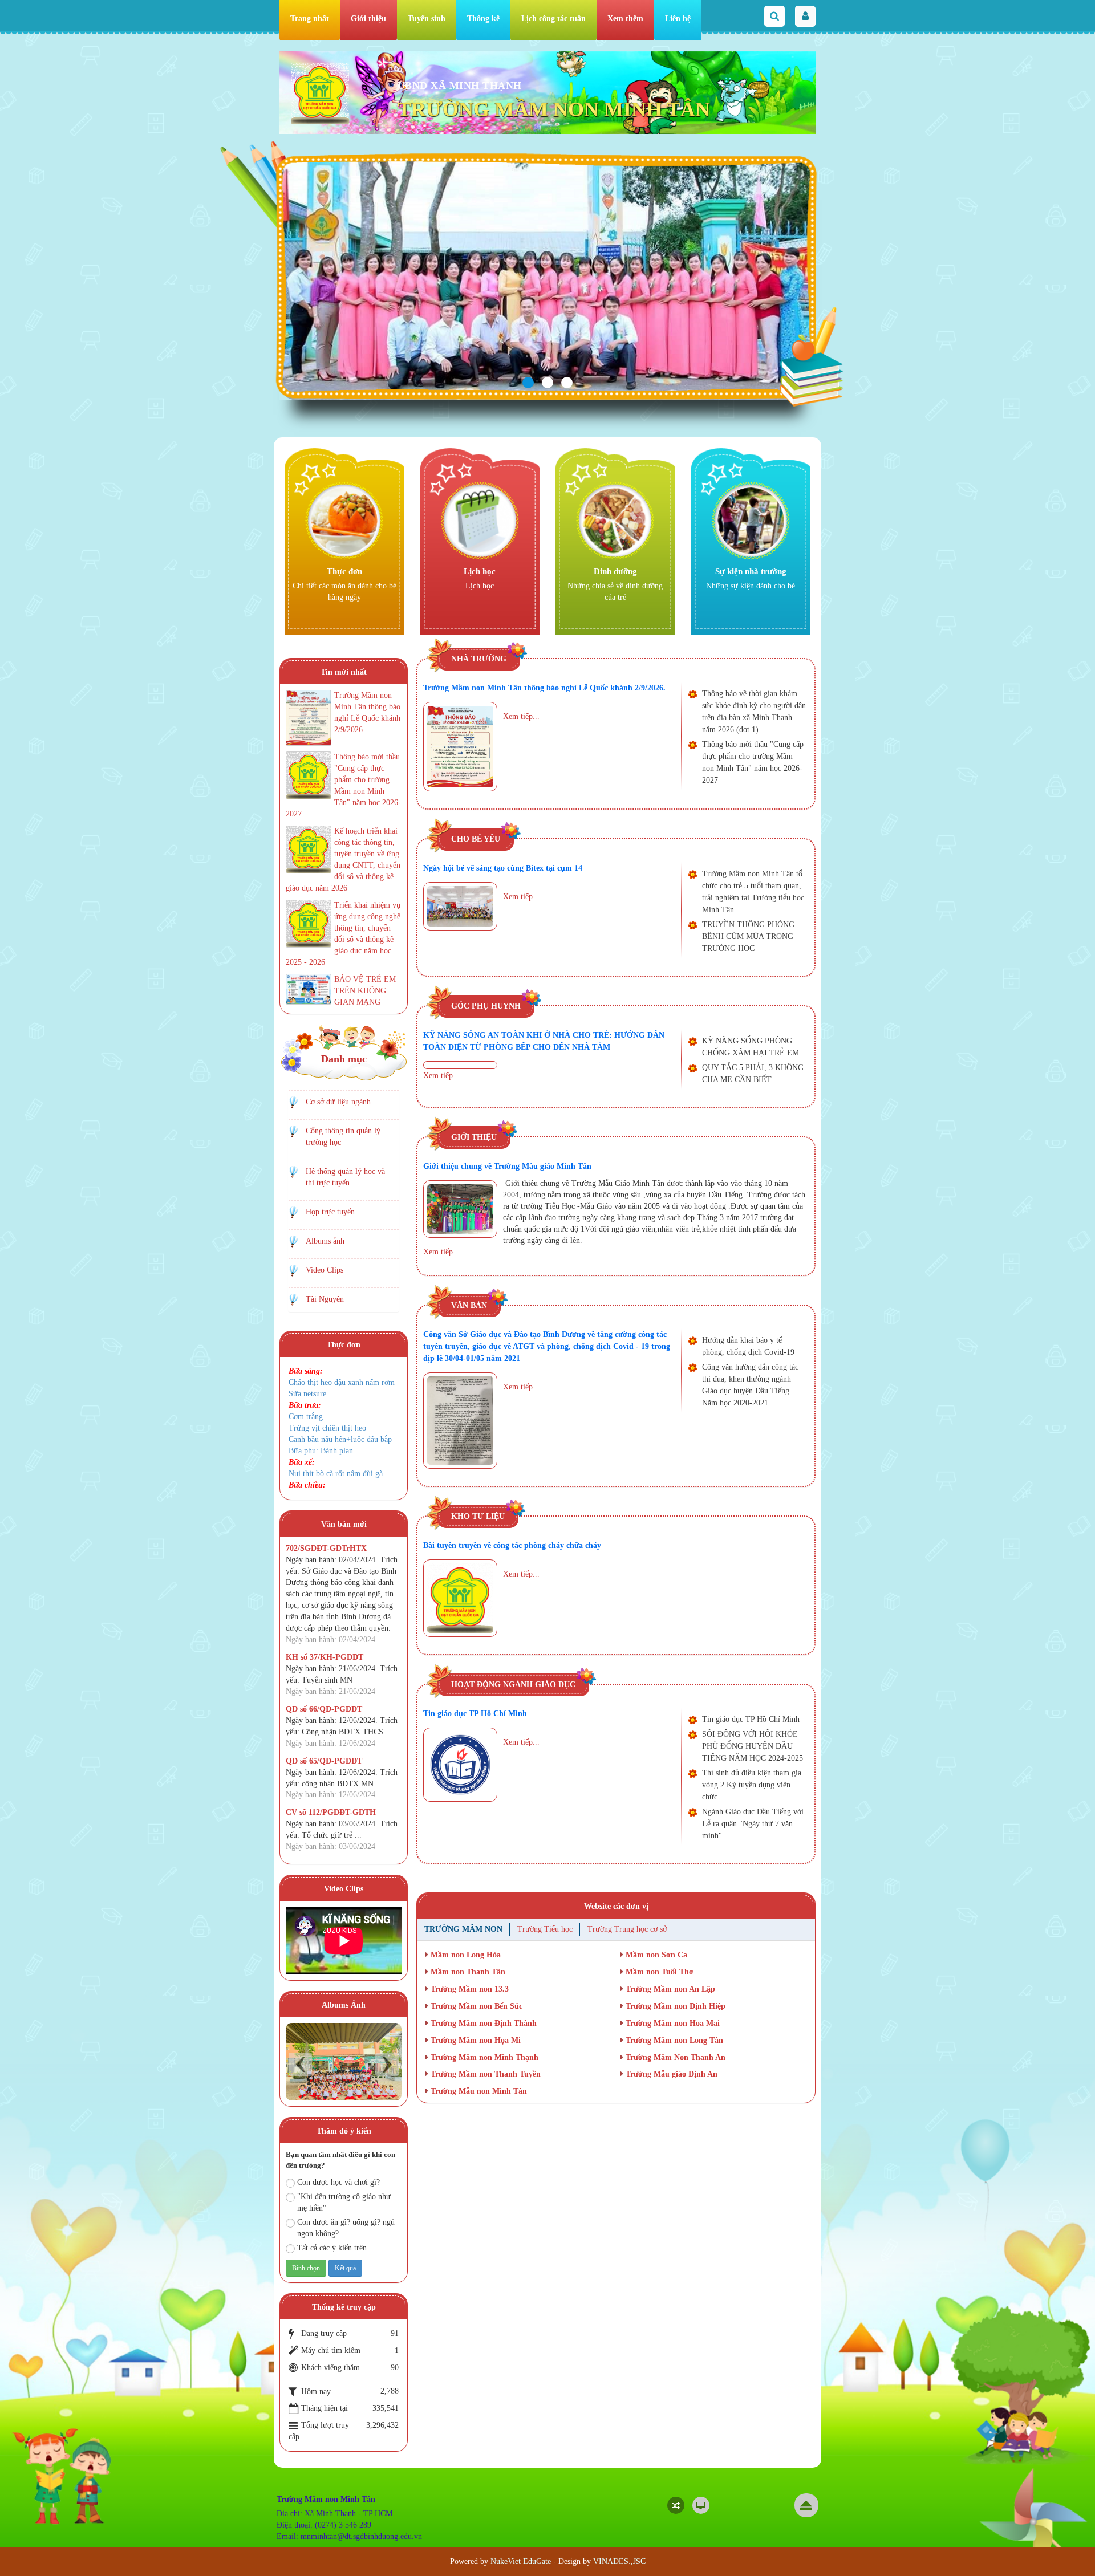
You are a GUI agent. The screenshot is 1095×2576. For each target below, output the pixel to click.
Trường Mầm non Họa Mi (474, 2040)
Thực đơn (344, 571)
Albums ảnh (325, 1241)
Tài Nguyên (325, 1299)
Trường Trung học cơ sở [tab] (627, 1929)
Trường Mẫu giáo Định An (670, 2074)
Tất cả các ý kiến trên (332, 2248)
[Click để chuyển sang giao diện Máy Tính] (701, 2505)
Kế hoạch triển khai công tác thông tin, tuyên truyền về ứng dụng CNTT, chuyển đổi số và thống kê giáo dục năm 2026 (343, 860)
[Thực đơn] (344, 520)
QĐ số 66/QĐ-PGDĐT (324, 1709)
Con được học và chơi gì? (338, 2182)
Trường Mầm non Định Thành (482, 2023)
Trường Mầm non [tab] (463, 1929)
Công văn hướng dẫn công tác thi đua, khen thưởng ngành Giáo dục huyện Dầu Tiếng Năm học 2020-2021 (750, 1385)
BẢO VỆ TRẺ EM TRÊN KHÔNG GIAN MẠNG (365, 991)
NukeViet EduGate (521, 2561)
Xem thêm (625, 19)
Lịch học (480, 571)
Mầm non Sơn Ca (655, 1955)
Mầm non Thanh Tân (467, 1972)
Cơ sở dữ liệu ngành (338, 1102)
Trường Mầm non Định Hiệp (674, 2006)
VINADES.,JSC (619, 2561)
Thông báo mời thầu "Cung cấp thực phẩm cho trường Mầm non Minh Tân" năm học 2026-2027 (753, 762)
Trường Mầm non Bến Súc (475, 2006)
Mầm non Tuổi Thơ (658, 1972)
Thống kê (483, 19)
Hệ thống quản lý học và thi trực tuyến (345, 1177)
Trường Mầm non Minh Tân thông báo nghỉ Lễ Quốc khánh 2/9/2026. (544, 688)
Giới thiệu (368, 19)
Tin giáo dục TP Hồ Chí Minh (475, 1714)
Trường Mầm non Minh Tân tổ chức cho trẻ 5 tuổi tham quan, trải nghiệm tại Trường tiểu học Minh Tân (753, 892)
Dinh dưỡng (615, 571)
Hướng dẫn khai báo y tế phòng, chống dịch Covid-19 (748, 1346)
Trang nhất (310, 19)
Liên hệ (678, 19)
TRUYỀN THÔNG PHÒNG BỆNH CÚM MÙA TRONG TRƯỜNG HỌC (748, 936)
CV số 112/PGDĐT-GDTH (331, 1812)
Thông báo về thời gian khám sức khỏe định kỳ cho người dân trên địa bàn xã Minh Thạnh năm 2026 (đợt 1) (754, 712)
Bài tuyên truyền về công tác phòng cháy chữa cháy (512, 1545)
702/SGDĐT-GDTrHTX (326, 1548)
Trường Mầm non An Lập (669, 1989)
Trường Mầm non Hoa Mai (672, 2023)
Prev (300, 2064)
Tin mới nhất (344, 672)
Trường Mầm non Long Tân (673, 2040)
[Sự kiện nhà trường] (751, 520)
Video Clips (325, 1270)
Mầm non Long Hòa (465, 1955)
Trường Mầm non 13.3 (469, 1989)
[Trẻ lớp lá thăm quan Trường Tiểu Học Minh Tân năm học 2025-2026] (344, 2061)
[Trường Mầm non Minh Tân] (320, 93)
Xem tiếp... (521, 716)
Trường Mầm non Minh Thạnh (483, 2057)
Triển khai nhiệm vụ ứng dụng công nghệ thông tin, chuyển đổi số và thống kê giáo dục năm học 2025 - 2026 (343, 934)
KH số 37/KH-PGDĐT (325, 1657)
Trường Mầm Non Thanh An (674, 2057)
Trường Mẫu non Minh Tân (478, 2091)
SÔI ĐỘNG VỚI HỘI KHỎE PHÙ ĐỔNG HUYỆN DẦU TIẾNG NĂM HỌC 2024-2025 (753, 1746)
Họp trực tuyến (330, 1212)
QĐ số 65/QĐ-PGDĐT (324, 1761)
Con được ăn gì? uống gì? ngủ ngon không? (346, 2228)
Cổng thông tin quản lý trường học (343, 1137)
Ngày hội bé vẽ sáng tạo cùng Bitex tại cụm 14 (503, 868)
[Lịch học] (480, 520)
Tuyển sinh (427, 19)
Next (387, 2064)
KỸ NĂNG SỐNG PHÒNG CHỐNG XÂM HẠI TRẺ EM (751, 1047)
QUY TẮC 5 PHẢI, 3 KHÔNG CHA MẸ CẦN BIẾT (753, 1074)
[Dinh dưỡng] (615, 520)
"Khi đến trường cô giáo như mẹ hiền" (344, 2202)
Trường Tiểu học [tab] (545, 1929)
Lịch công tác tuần (553, 19)
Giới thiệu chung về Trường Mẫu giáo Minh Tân (507, 1166)
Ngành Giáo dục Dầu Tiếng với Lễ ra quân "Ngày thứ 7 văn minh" (753, 1824)
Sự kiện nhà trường (751, 571)
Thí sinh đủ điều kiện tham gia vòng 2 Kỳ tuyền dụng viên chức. (752, 1785)
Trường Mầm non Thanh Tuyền (484, 2074)
